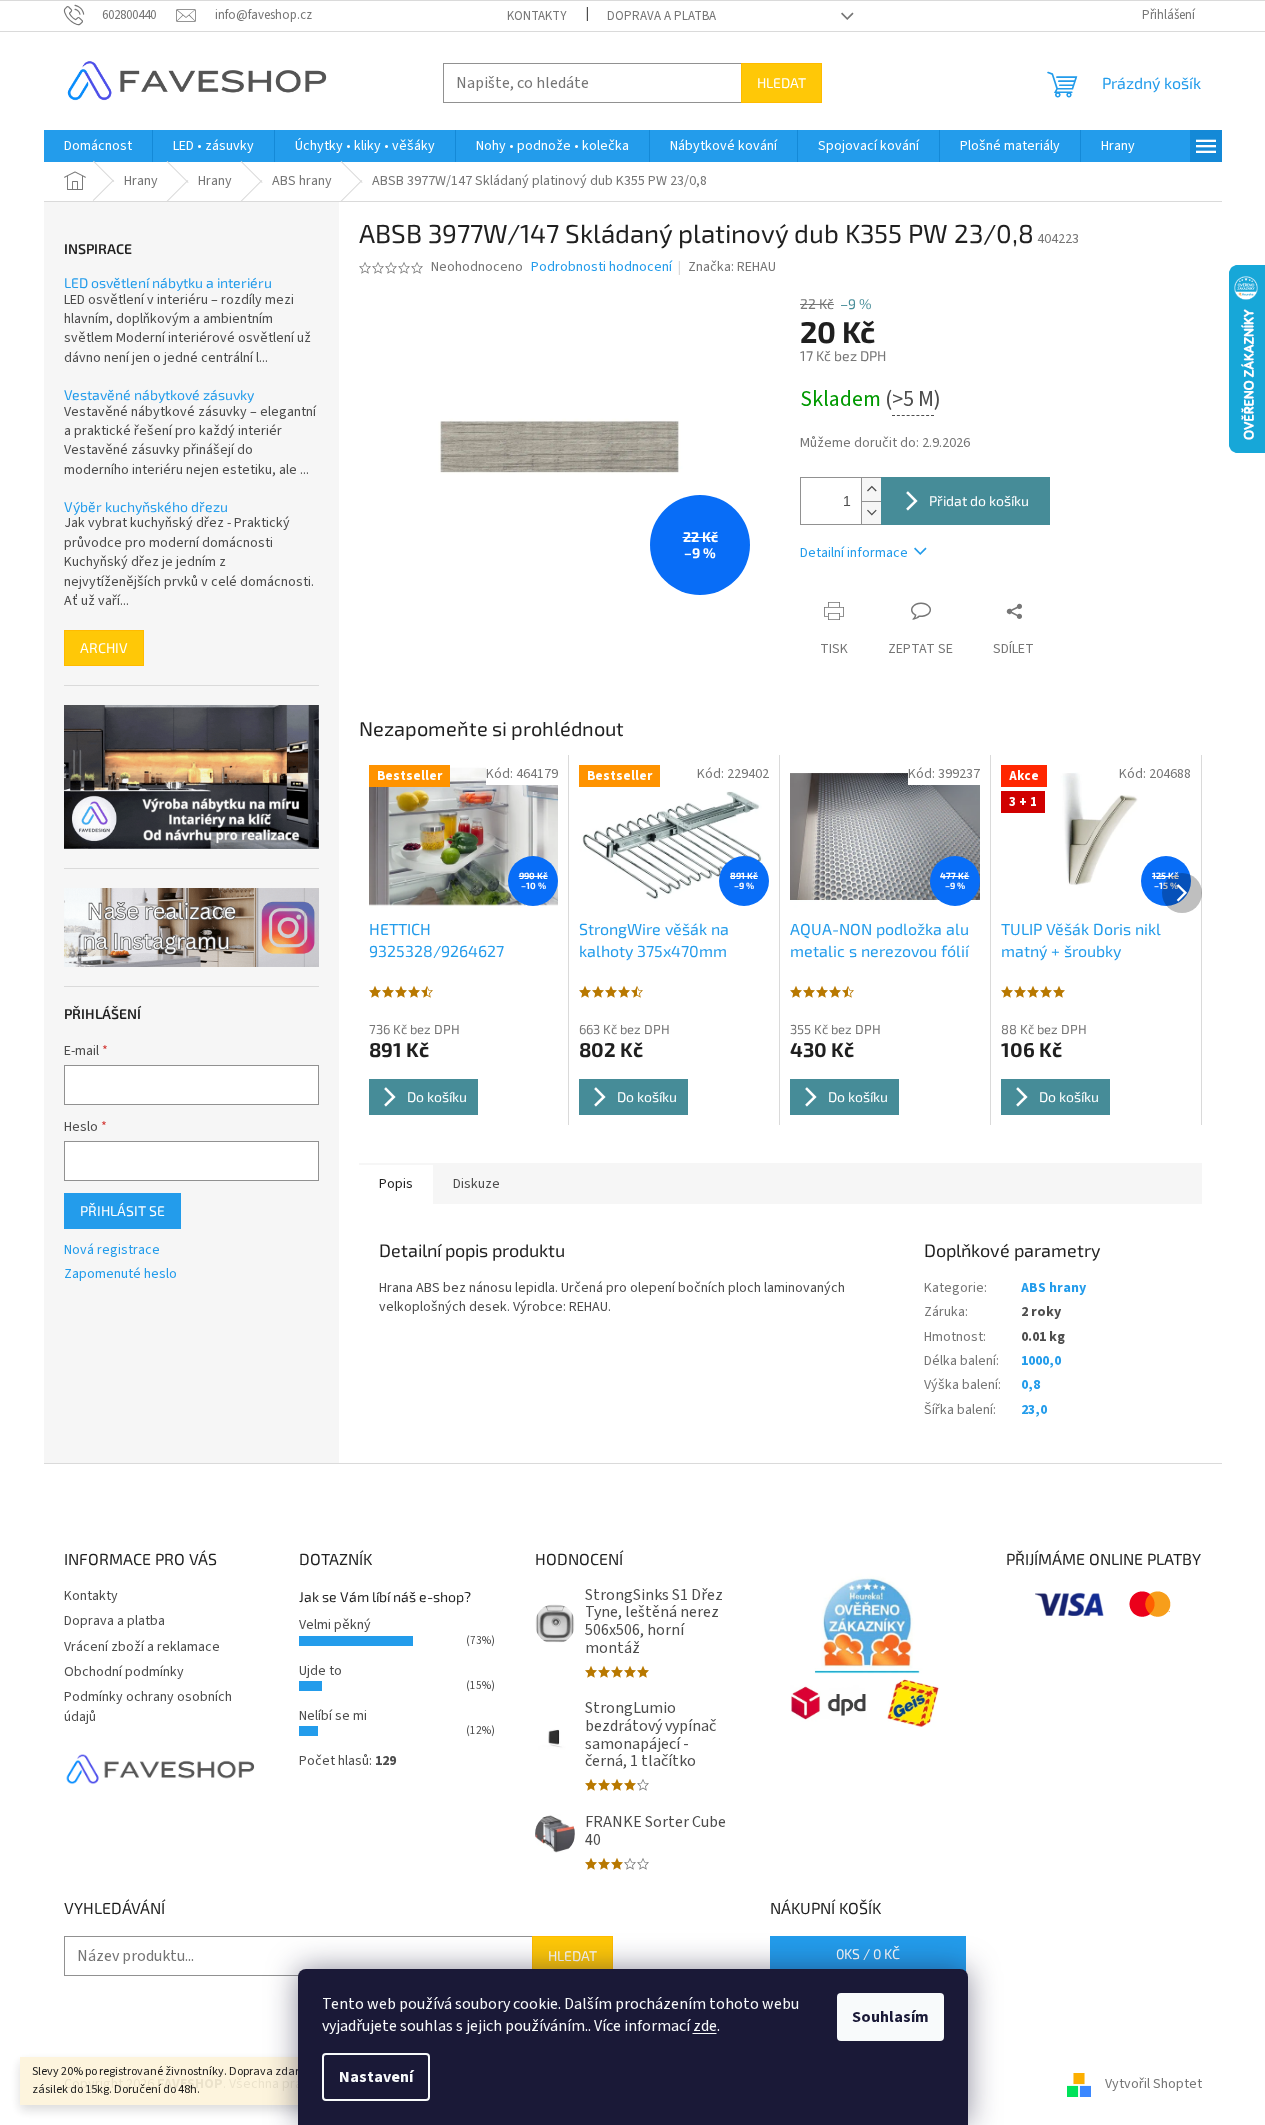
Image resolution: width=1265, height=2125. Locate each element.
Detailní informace (854, 553)
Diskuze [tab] (476, 1184)
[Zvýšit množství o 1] (871, 489)
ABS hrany (1053, 1288)
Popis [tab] (396, 1184)
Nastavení (376, 2077)
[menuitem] (98, 146)
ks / (868, 1953)
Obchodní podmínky (124, 1672)
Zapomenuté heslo (120, 1274)
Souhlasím (890, 2017)
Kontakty (537, 16)
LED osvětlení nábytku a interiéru (168, 282)
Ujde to (320, 1671)
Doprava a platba (661, 16)
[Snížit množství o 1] (871, 512)
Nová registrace (112, 1250)
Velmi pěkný (335, 1625)
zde (705, 2026)
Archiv (104, 647)
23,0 (1034, 1410)
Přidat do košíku (979, 500)
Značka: (732, 267)
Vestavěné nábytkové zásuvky (159, 394)
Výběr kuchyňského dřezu (146, 506)
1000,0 (1041, 1361)
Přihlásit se (122, 1210)
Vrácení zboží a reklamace (142, 1647)
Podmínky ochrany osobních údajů (148, 1706)
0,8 (1030, 1385)
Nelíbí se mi (333, 1716)
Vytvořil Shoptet (1153, 2084)
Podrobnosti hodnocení (601, 267)
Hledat (781, 82)
